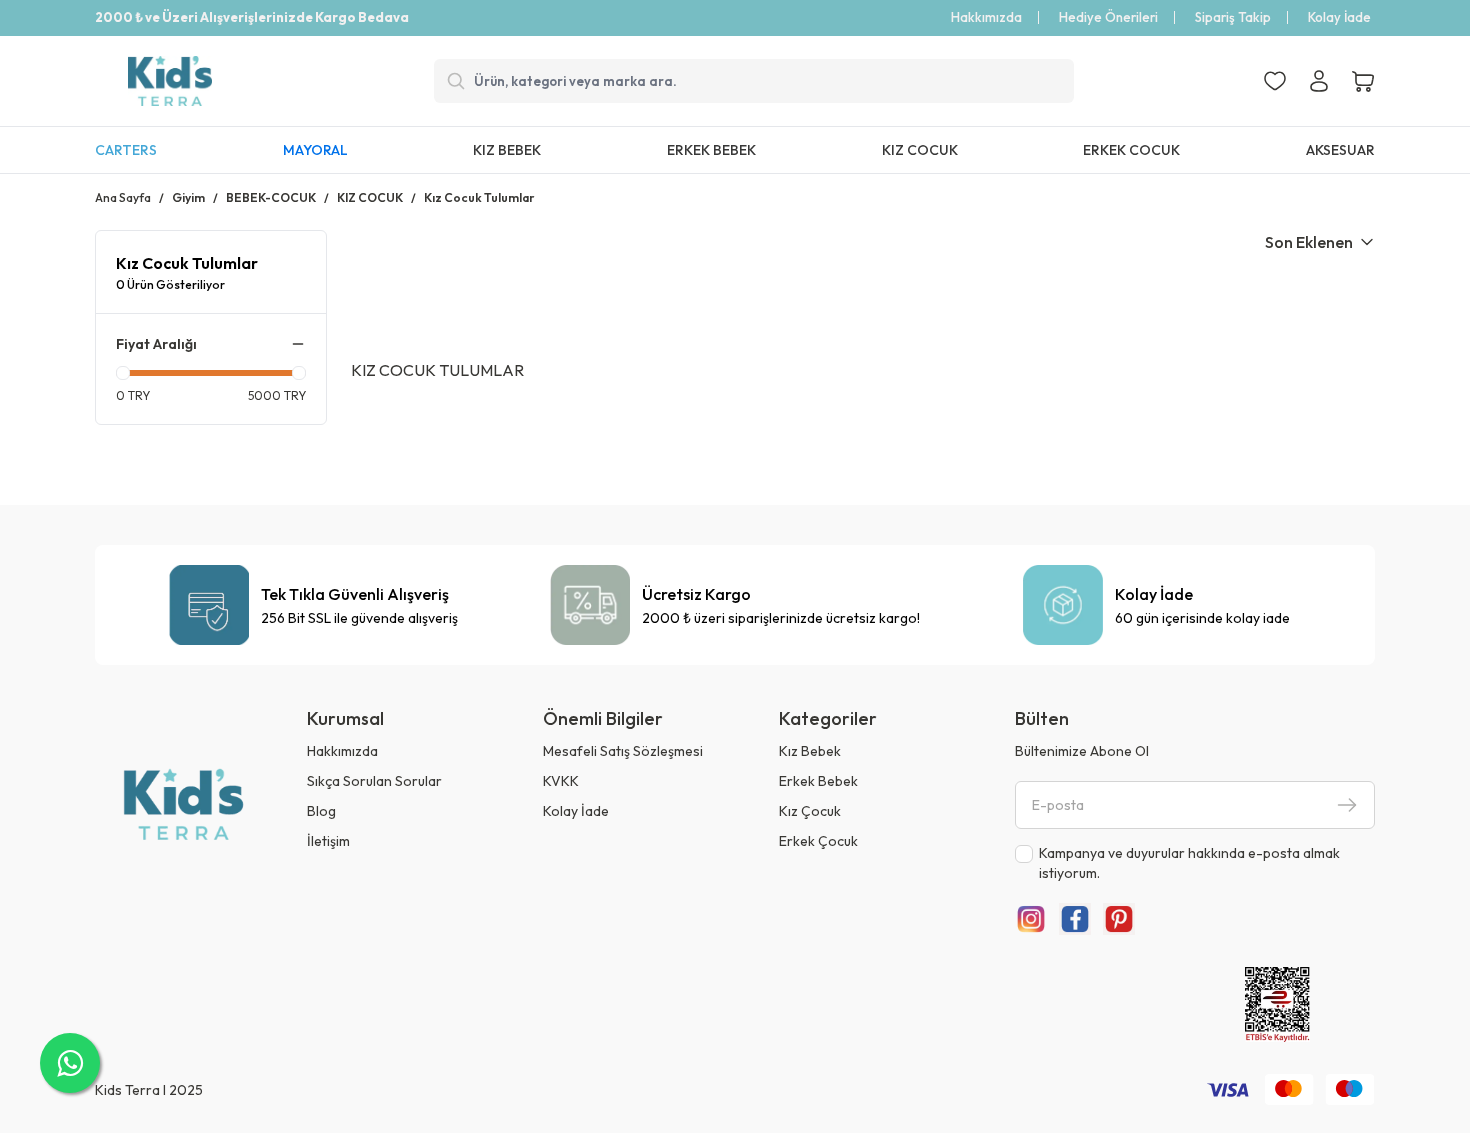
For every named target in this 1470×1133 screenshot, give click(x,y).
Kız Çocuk (810, 811)
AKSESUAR (1340, 150)
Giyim (188, 197)
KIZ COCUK (920, 150)
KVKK (561, 781)
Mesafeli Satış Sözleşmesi (623, 751)
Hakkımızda (986, 17)
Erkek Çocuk (818, 841)
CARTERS (126, 150)
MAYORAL (315, 150)
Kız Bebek (810, 751)
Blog (321, 811)
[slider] (123, 373)
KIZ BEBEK (507, 150)
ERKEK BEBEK (711, 150)
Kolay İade (1339, 17)
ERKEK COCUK (1131, 150)
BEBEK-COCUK (271, 197)
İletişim (328, 841)
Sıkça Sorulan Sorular (374, 781)
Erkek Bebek (818, 781)
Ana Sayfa (123, 197)
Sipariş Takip (1233, 17)
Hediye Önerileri (1108, 17)
